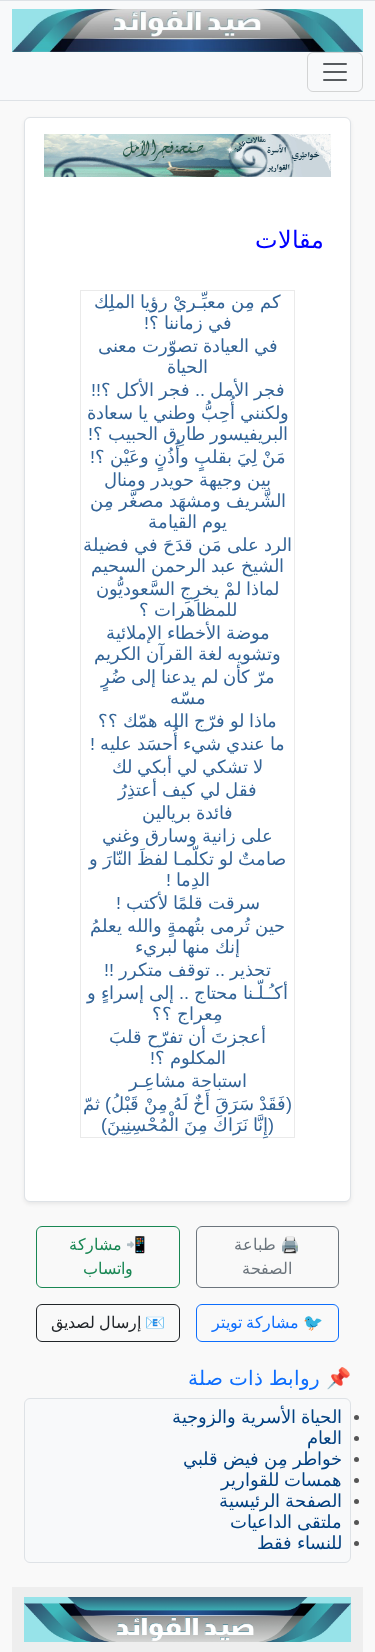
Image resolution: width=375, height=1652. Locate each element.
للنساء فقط (299, 1543)
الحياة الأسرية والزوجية (257, 1417)
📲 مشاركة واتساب (107, 1256)
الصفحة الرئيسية (280, 1501)
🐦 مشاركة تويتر (267, 1322)
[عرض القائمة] (335, 72)
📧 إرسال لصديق (108, 1322)
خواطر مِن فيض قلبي (262, 1459)
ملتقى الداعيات (286, 1522)
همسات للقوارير (281, 1480)
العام (324, 1438)
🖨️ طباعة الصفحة (267, 1256)
